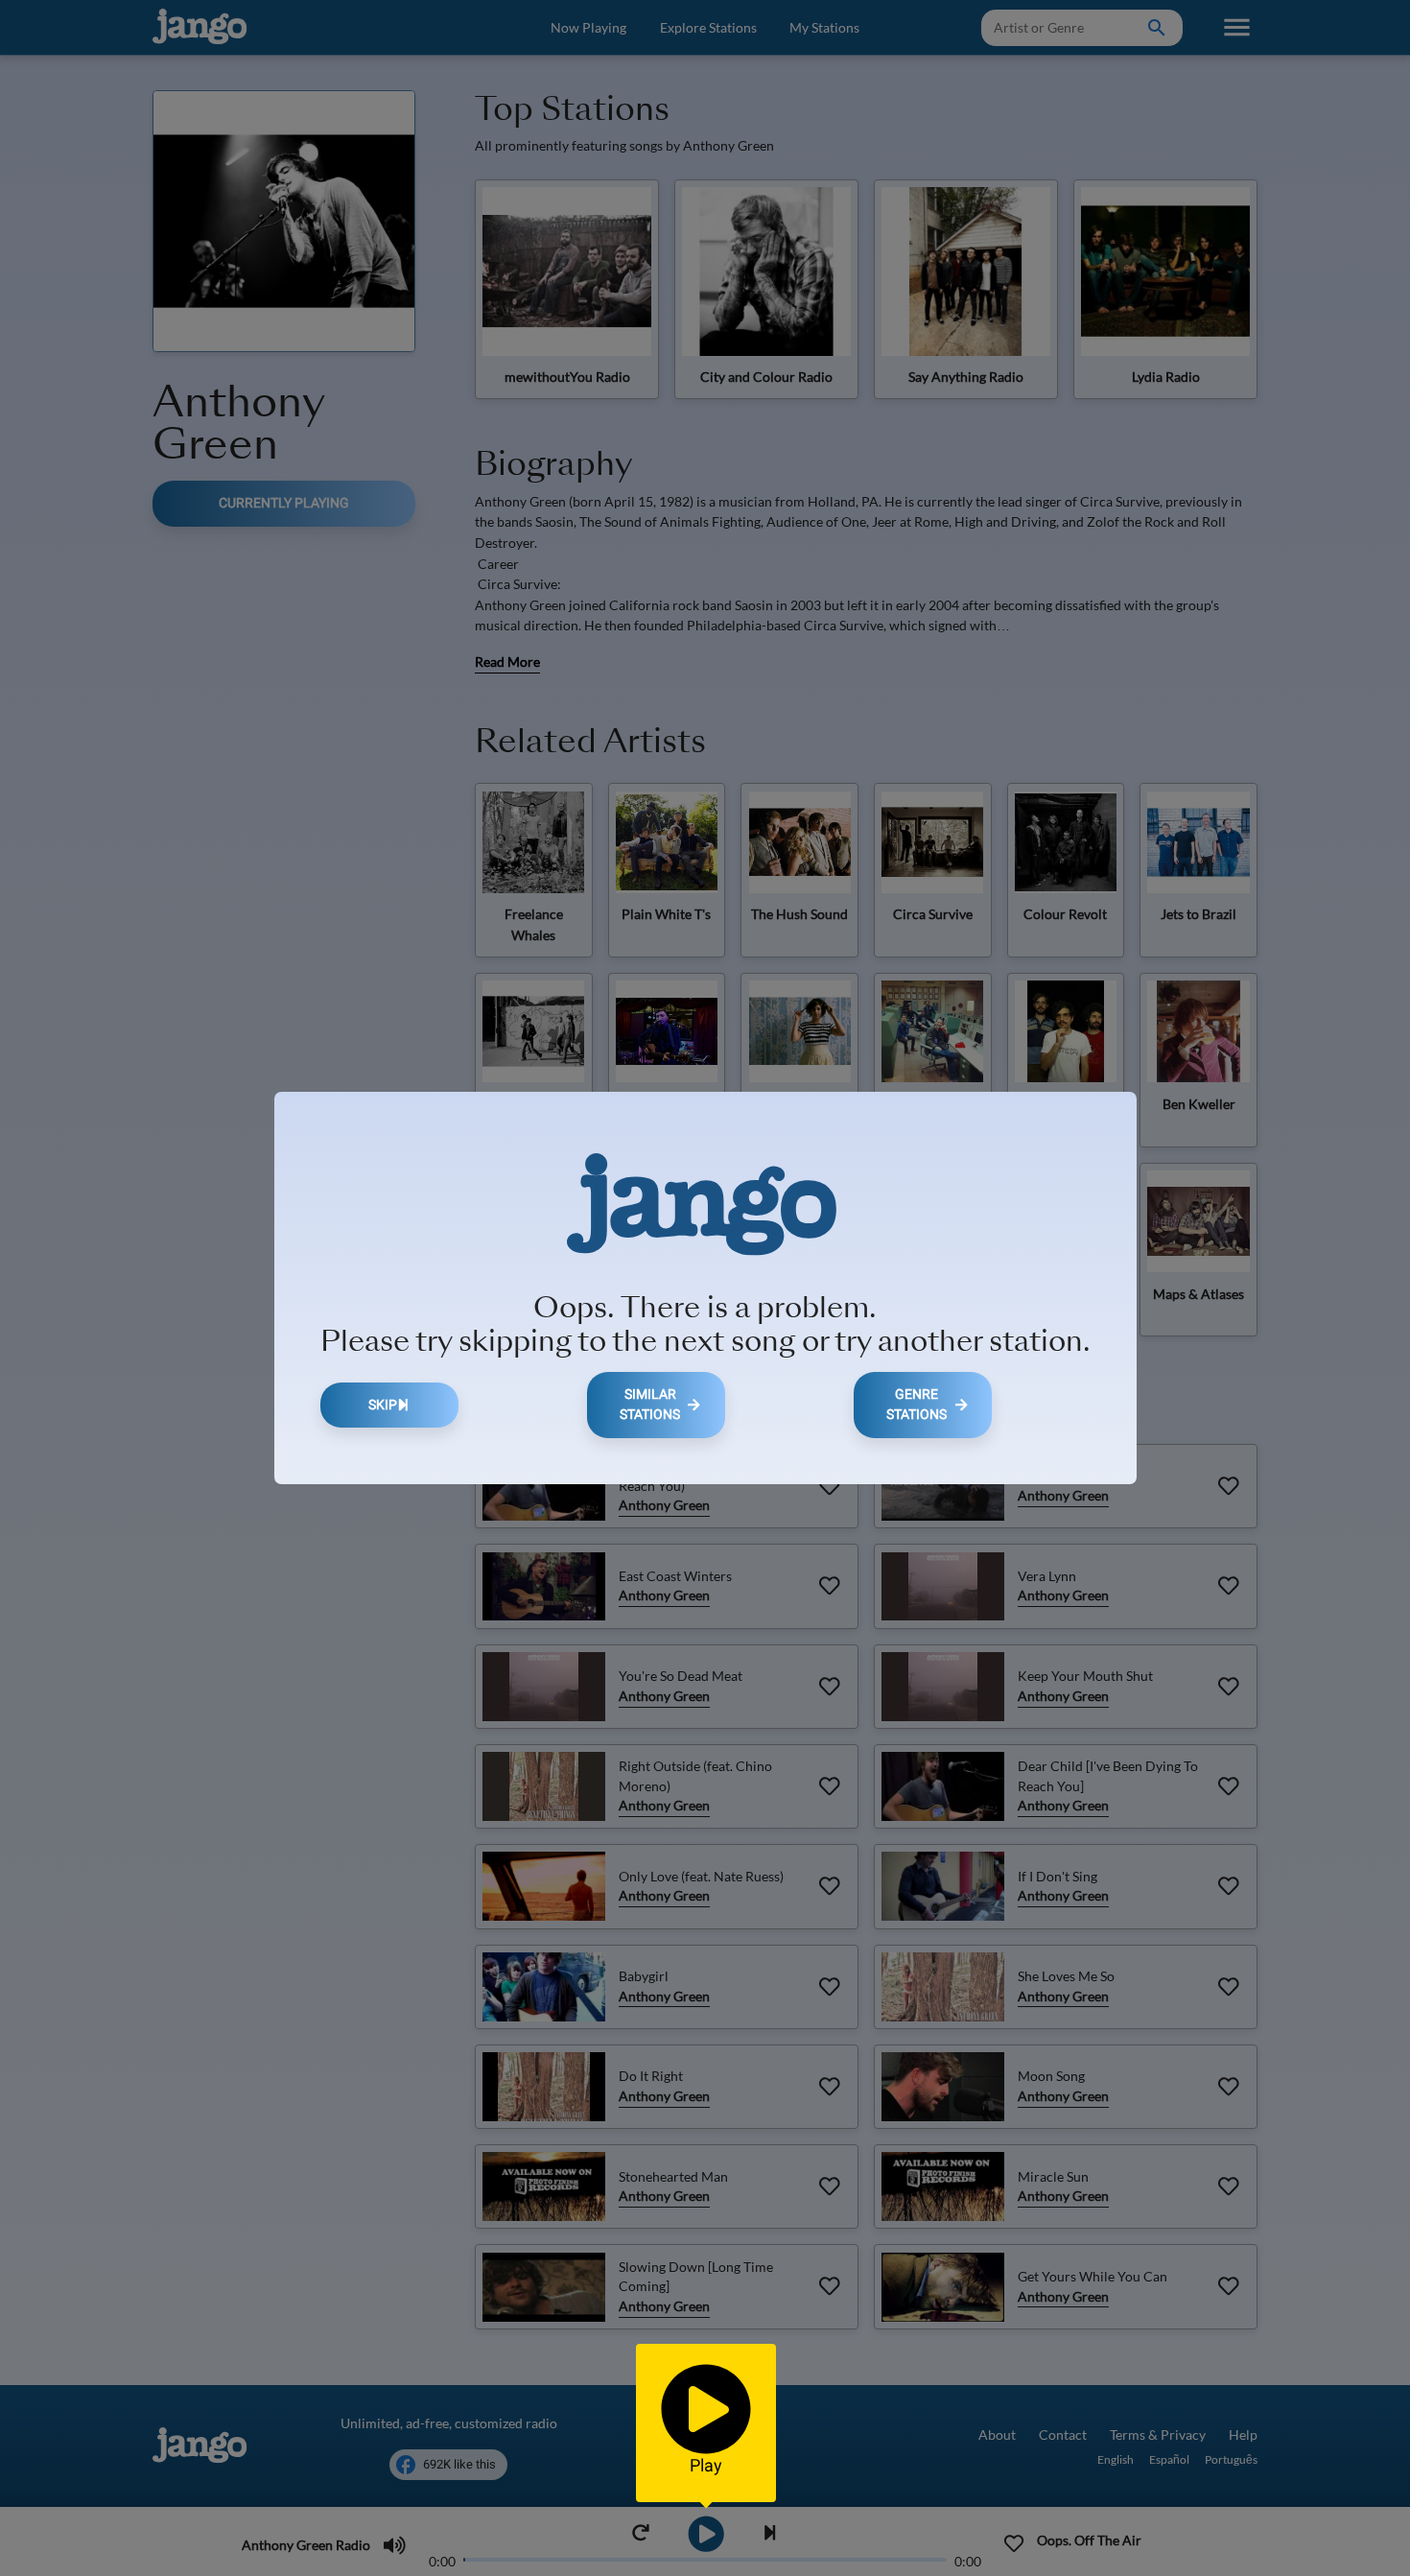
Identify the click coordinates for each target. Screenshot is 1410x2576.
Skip (383, 1405)
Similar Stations (650, 1405)
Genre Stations (916, 1405)
